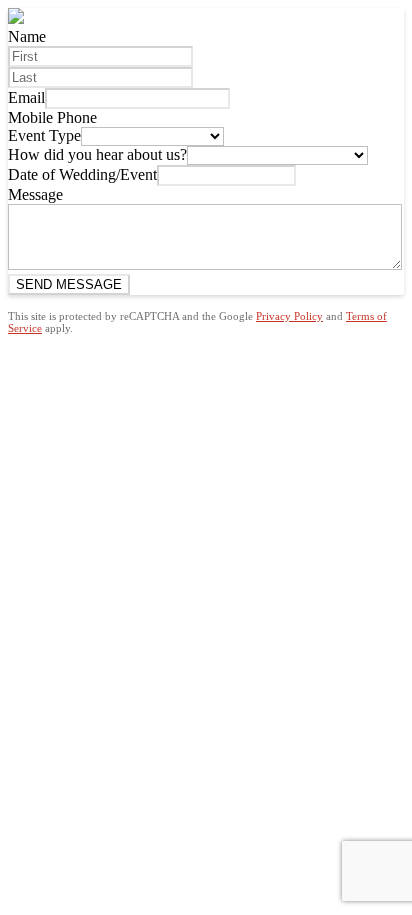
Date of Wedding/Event (82, 174)
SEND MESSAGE (69, 284)
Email (26, 97)
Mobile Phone (52, 117)
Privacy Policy (289, 316)
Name (27, 36)
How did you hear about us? (97, 154)
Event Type (44, 135)
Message (35, 194)
